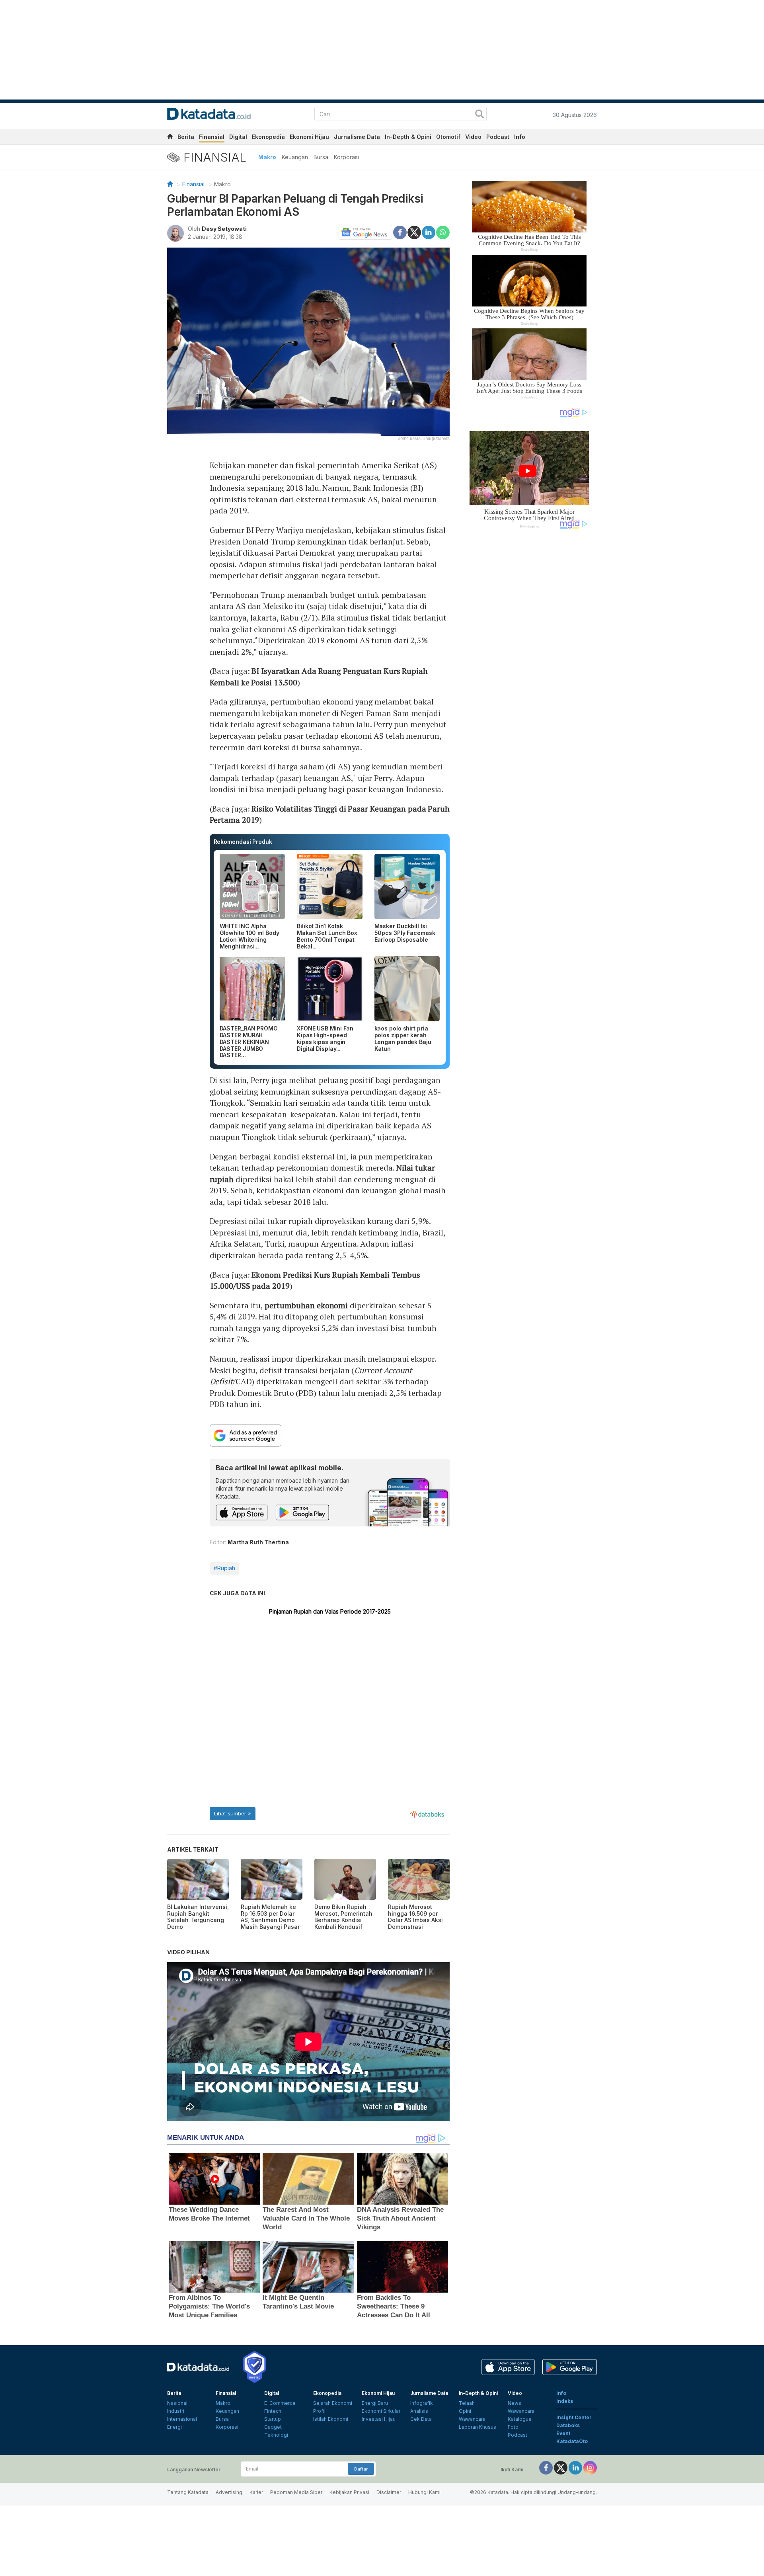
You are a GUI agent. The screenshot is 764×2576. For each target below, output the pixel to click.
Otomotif (448, 137)
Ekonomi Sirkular (381, 2411)
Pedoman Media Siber (296, 2492)
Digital (238, 137)
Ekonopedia (268, 137)
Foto (513, 2427)
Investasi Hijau (379, 2419)
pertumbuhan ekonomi (306, 1305)
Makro (267, 157)
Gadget (273, 2427)
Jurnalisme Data (357, 137)
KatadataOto (572, 2441)
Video (473, 137)
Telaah (467, 2403)
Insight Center (574, 2417)
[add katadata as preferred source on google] (330, 1435)
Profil (319, 2411)
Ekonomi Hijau (309, 137)
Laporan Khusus (477, 2427)
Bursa (321, 157)
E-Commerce (280, 2403)
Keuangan (295, 157)
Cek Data (421, 2419)
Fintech (273, 2411)
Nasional (177, 2403)
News (515, 2403)
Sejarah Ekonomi (333, 2403)
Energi (174, 2427)
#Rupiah (224, 1568)
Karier (256, 2492)
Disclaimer (389, 2492)
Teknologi (276, 2435)
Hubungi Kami (424, 2492)
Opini (465, 2411)
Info (520, 137)
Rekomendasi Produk (243, 842)
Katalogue (520, 2419)
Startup (273, 2419)
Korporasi (346, 157)
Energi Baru (375, 2403)
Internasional (182, 2419)
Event (563, 2433)
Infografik (422, 2403)
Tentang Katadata (188, 2492)
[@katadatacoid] (590, 2467)
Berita (186, 137)
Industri (176, 2411)
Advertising (229, 2492)
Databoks (568, 2425)
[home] (170, 138)
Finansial (212, 137)
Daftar (361, 2469)
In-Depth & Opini (408, 137)
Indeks (565, 2401)
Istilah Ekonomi (331, 2419)
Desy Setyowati (224, 229)
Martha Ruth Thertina (258, 1542)
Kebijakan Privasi (349, 2492)
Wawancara (472, 2419)
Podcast (498, 137)
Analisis (419, 2411)
